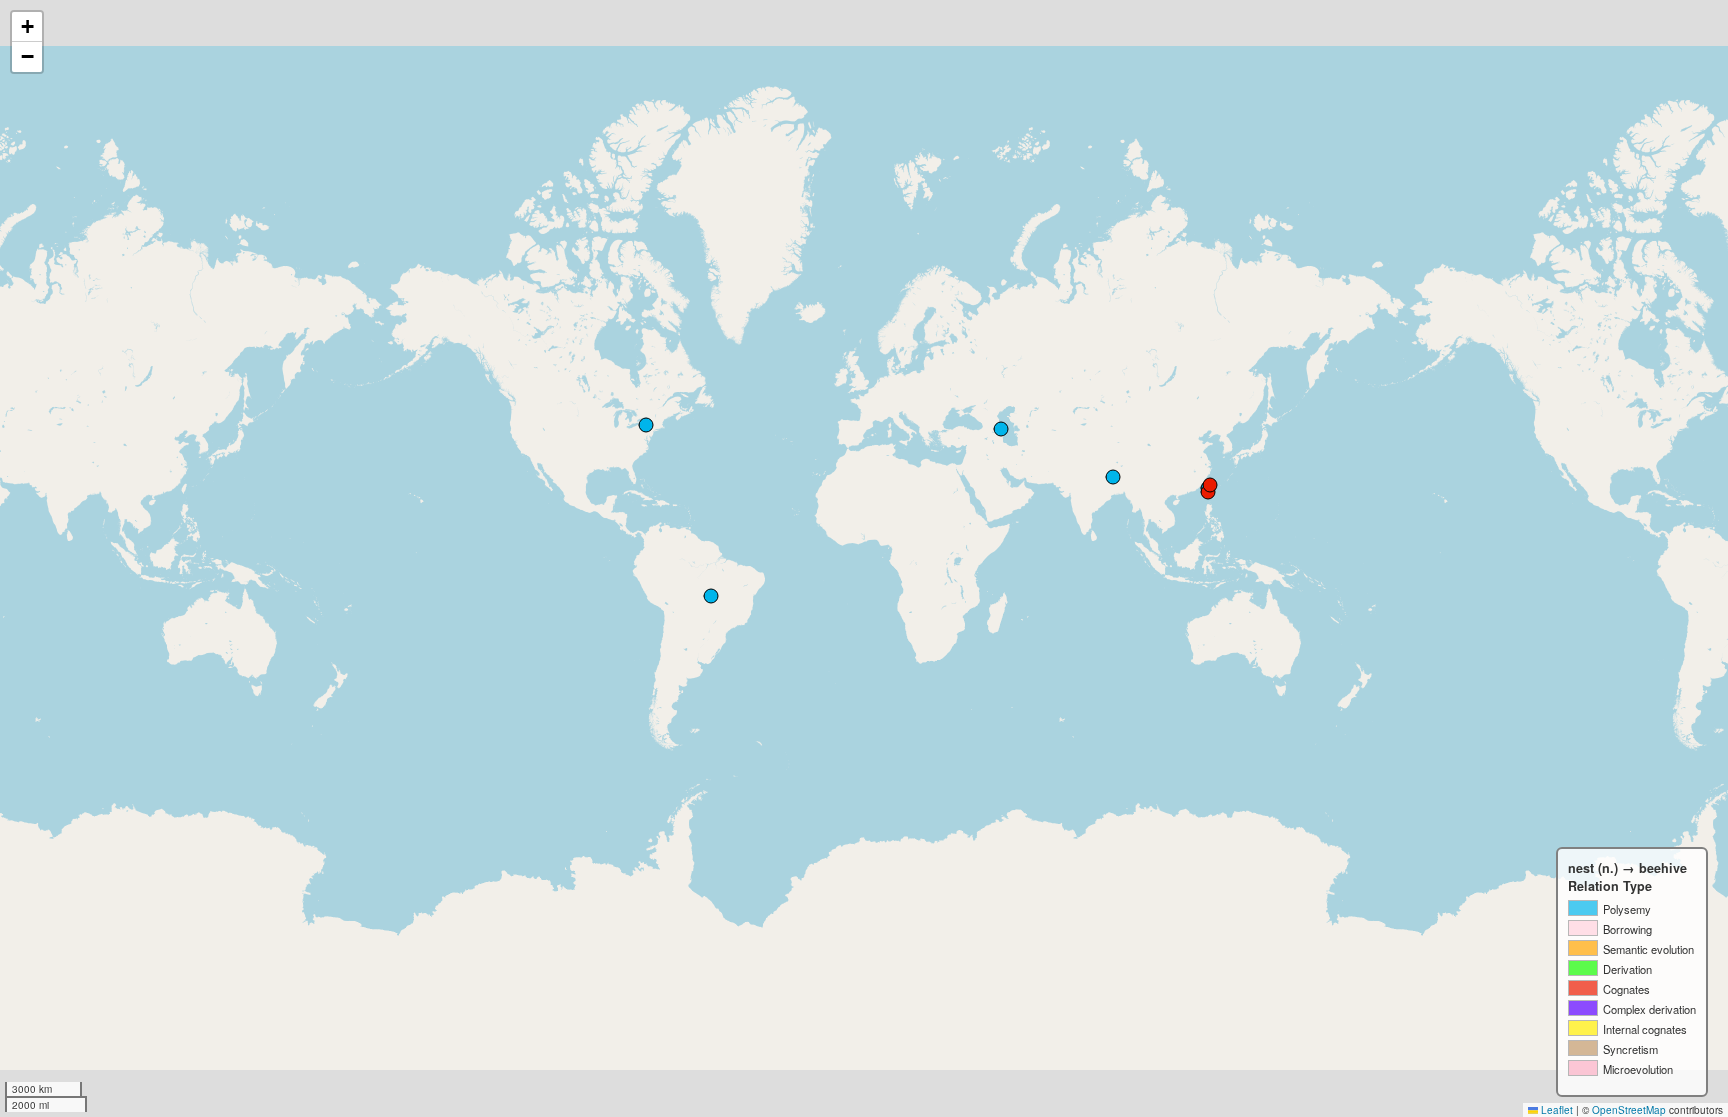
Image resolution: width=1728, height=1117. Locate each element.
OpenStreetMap (1629, 1110)
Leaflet (1555, 1110)
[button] (27, 27)
